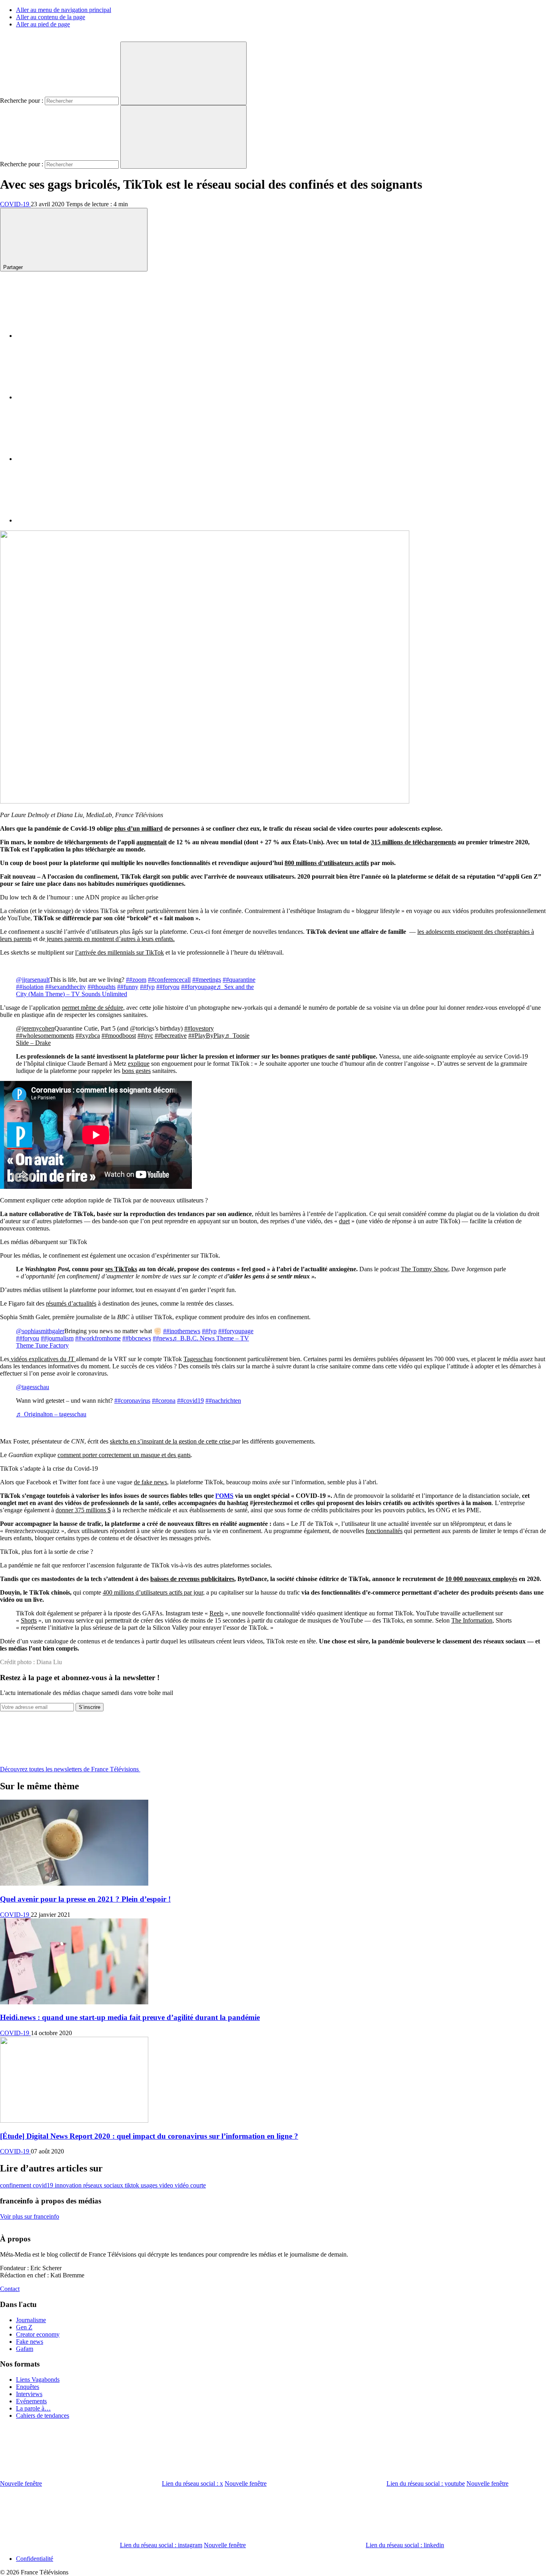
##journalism (57, 1338)
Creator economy (38, 2334)
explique (139, 1064)
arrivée (88, 952)
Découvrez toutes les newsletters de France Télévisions (70, 1769)
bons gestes (136, 1071)
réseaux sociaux (104, 2185)
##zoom (136, 980)
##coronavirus (132, 1401)
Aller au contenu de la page (51, 17)
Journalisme (31, 2320)
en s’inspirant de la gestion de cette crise (181, 1441)
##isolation (30, 987)
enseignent (470, 932)
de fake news (150, 1482)
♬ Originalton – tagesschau (51, 1414)
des (489, 932)
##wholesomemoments (45, 1036)
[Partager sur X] (76, 397)
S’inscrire (90, 1707)
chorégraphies (512, 932)
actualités (85, 1303)
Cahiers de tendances (43, 2415)
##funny (128, 987)
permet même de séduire (93, 1008)
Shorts (29, 1620)
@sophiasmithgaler (40, 1331)
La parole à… (33, 2408)
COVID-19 (15, 204)
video (167, 2185)
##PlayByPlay (206, 1036)
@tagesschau (33, 1387)
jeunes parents (65, 939)
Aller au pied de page (43, 24)
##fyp (147, 987)
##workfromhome (98, 1338)
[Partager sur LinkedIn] (76, 459)
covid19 (44, 2185)
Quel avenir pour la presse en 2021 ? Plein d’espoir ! (85, 1899)
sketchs (120, 1441)
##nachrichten (223, 1401)
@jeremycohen (35, 1028)
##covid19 (190, 1401)
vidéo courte (190, 2185)
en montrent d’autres (111, 939)
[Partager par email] (76, 520)
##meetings (207, 980)
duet (344, 1221)
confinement (16, 2185)
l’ (77, 952)
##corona (164, 1401)
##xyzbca (88, 1036)
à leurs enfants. (156, 939)
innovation (69, 2185)
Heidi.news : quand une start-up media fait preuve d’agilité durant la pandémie (130, 2017)
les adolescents (437, 932)
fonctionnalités (384, 1531)
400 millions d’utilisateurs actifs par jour (153, 1592)
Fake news (30, 2342)
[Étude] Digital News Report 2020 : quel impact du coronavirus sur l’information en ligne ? (149, 2136)
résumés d (59, 1303)
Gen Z (24, 2327)
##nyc (145, 1036)
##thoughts (102, 987)
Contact (10, 2289)
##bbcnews (137, 1338)
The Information (472, 1620)
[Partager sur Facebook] (76, 336)
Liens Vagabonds (38, 2380)
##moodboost (119, 1036)
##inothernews (182, 1331)
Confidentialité (35, 2559)
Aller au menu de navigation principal (64, 10)
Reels (216, 1613)
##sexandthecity (66, 987)
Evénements (31, 2401)
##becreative (171, 1036)
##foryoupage (199, 987)
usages (150, 2185)
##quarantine (239, 980)
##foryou (168, 987)
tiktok (133, 2185)
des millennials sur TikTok (131, 952)
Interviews (29, 2394)
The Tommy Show (424, 1269)
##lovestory (199, 1028)
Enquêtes (28, 2387)
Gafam (25, 2349)
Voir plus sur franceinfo (30, 2216)
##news (162, 1338)
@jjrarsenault (33, 980)
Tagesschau (198, 1359)
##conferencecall (169, 980)
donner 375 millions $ (83, 1510)
